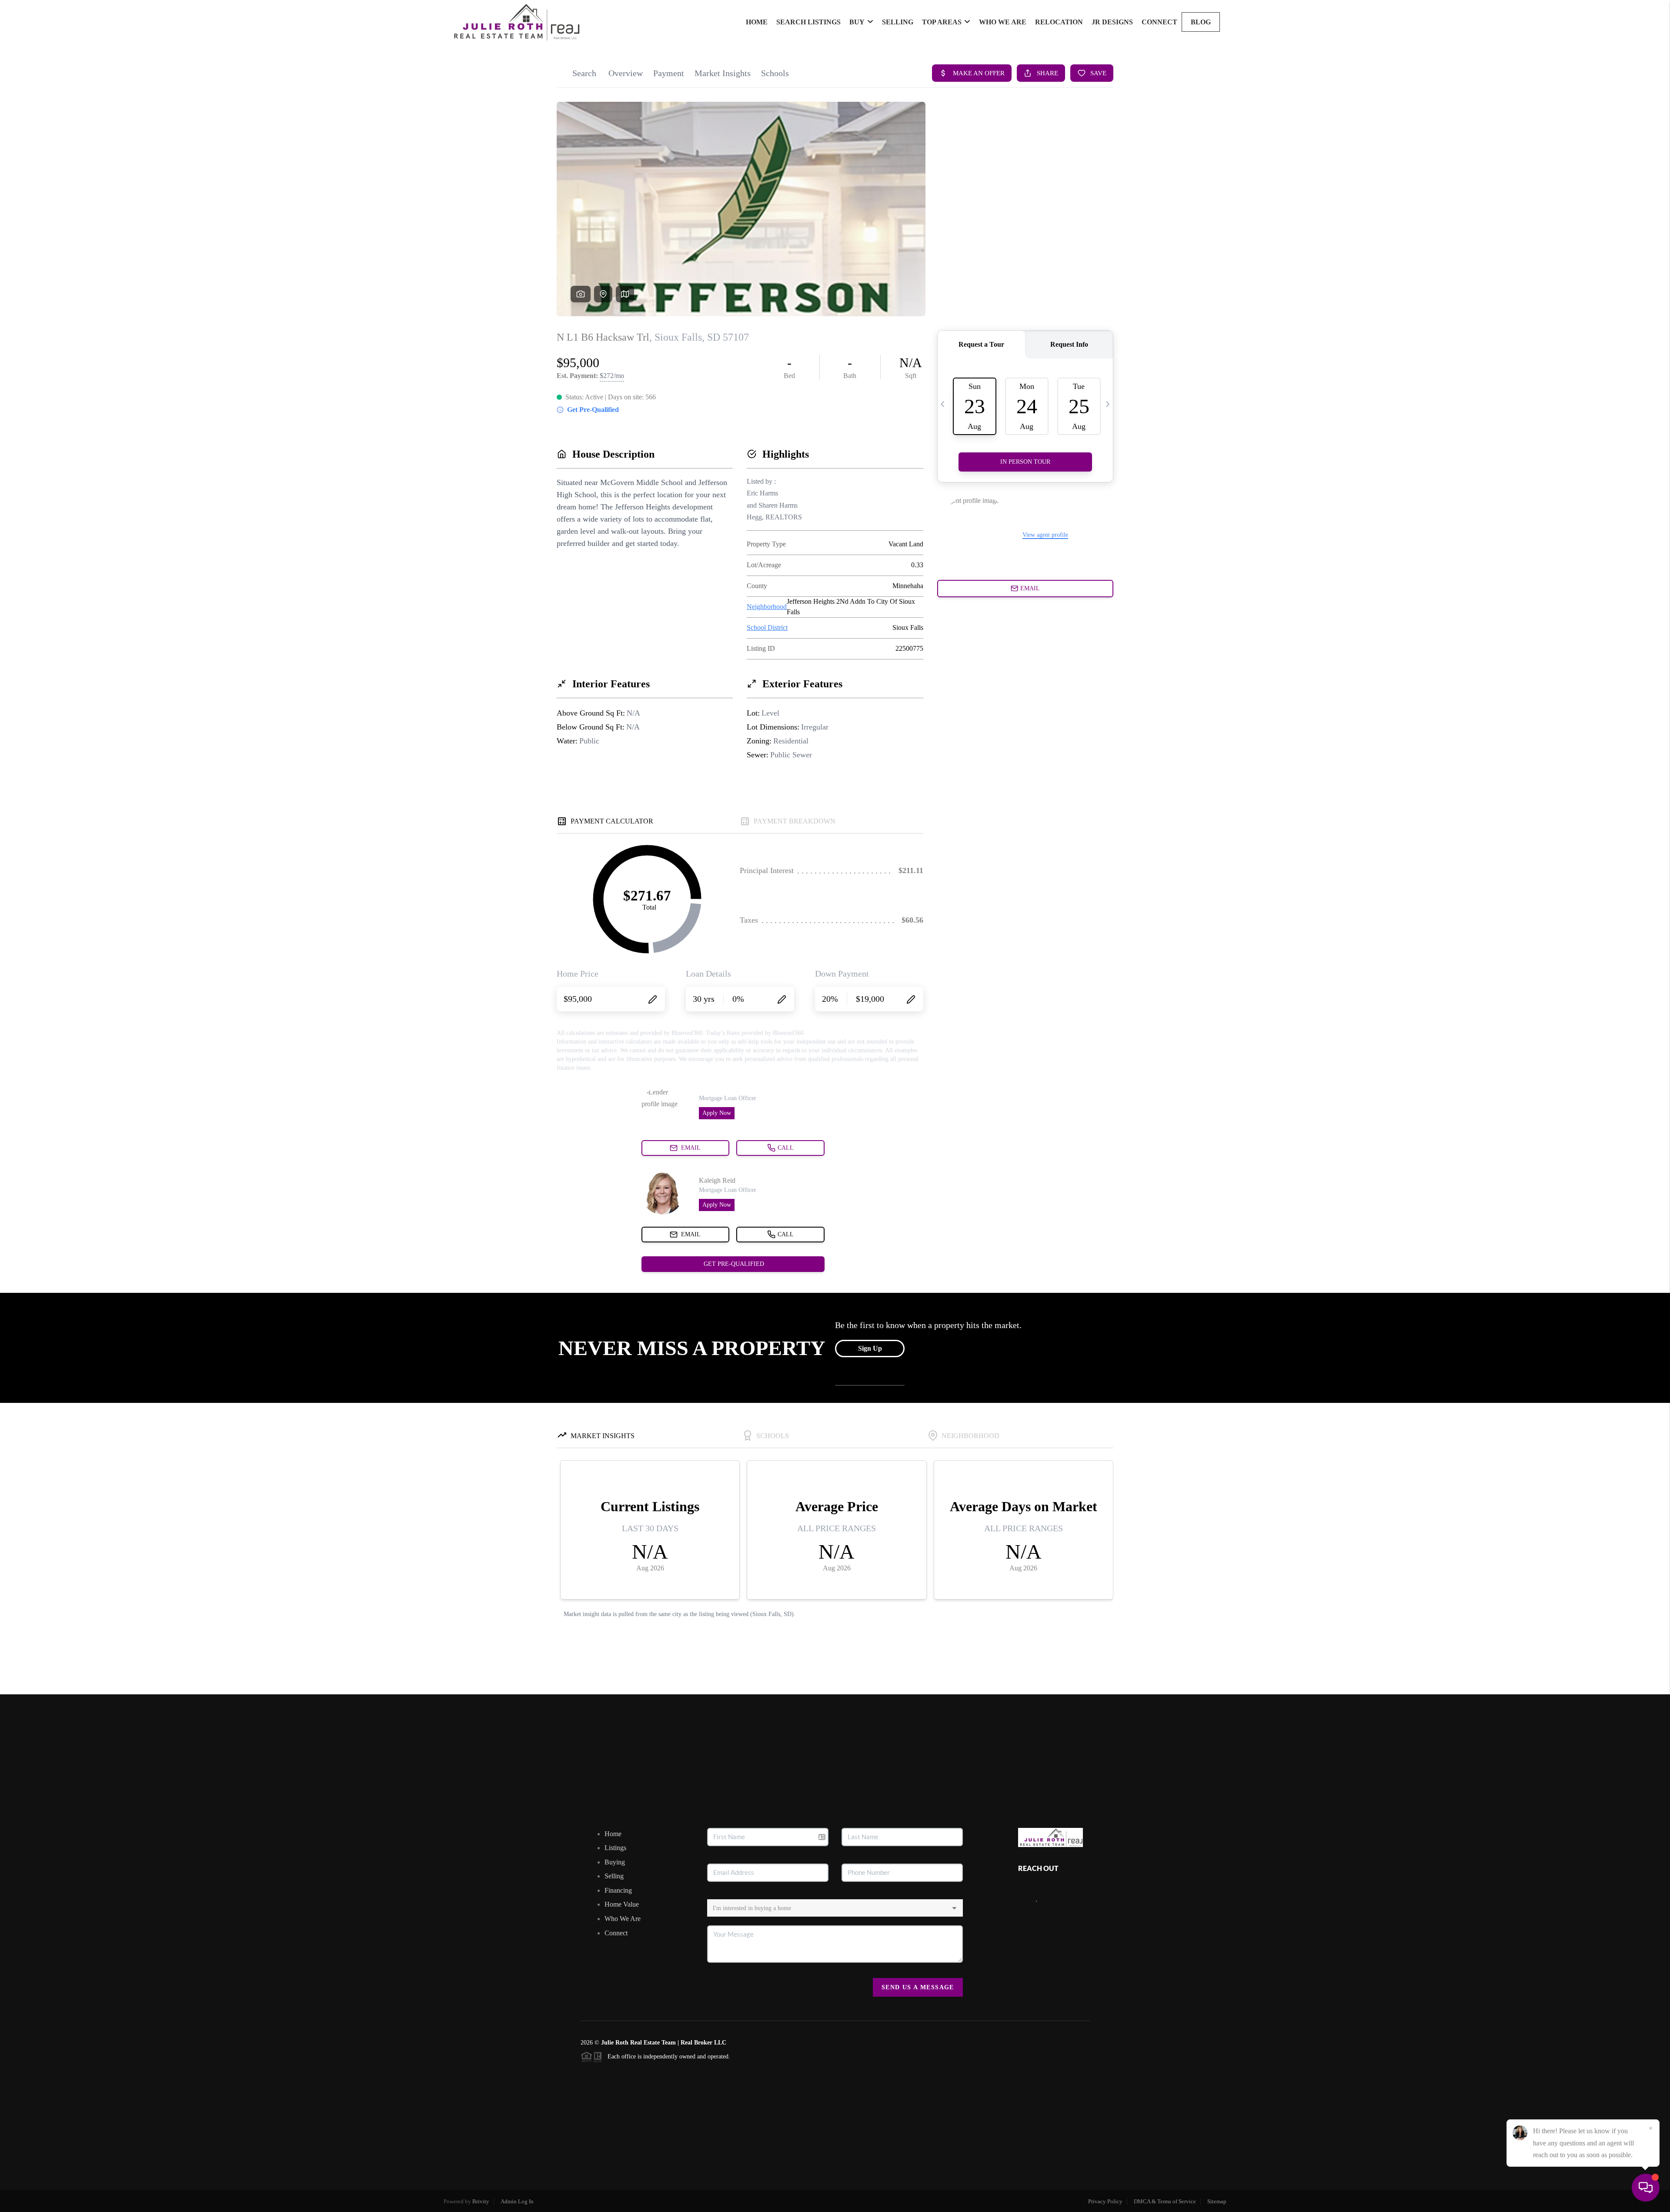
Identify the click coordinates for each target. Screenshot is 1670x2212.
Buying (615, 1862)
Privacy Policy (1105, 2201)
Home (613, 1834)
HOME (757, 22)
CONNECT (1159, 22)
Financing (618, 1890)
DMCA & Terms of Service (1165, 2201)
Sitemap (1217, 2201)
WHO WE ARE (1003, 22)
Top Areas (942, 22)
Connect (616, 1933)
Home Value (622, 1904)
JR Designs (1112, 22)
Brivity (481, 2201)
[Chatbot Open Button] (1646, 2188)
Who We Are (623, 1919)
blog (1201, 22)
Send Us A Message (918, 1987)
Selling (614, 1876)
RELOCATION (1059, 22)
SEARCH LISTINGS (808, 22)
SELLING (898, 22)
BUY (857, 22)
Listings (615, 1848)
